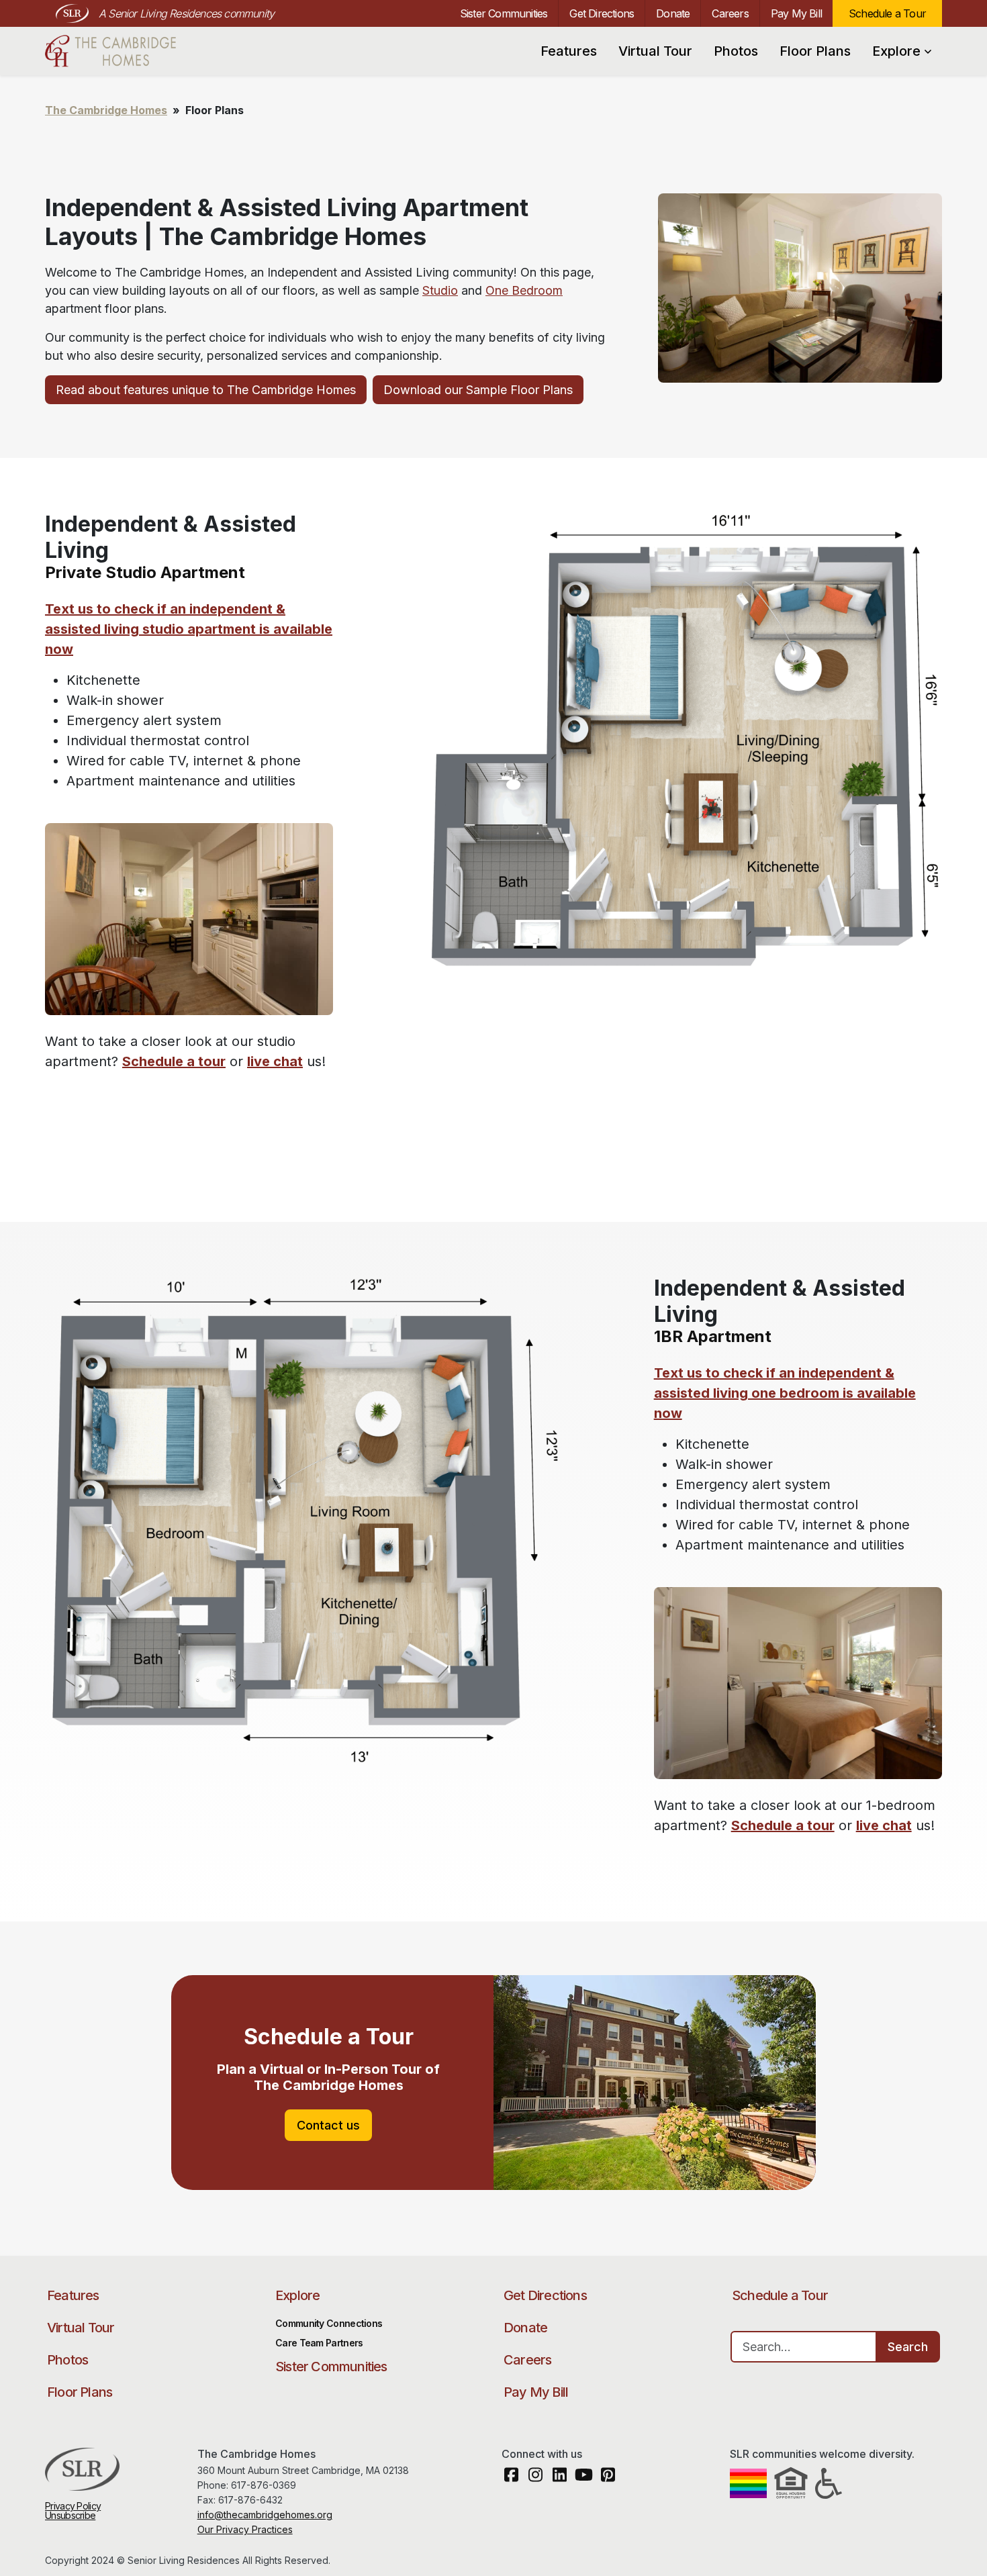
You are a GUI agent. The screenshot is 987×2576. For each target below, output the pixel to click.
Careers (730, 13)
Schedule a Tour (887, 13)
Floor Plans (815, 51)
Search (908, 2347)
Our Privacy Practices (245, 2529)
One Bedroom (524, 290)
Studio (440, 290)
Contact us (328, 2125)
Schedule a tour (174, 1061)
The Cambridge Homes (117, 51)
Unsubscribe (70, 2515)
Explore (896, 51)
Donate (673, 13)
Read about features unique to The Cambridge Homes (206, 390)
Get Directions (602, 13)
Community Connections (329, 2323)
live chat (275, 1061)
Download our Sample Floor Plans (478, 390)
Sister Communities (504, 13)
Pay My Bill (796, 13)
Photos (736, 51)
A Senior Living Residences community (186, 13)
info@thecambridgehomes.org (265, 2515)
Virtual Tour (655, 51)
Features (569, 51)
